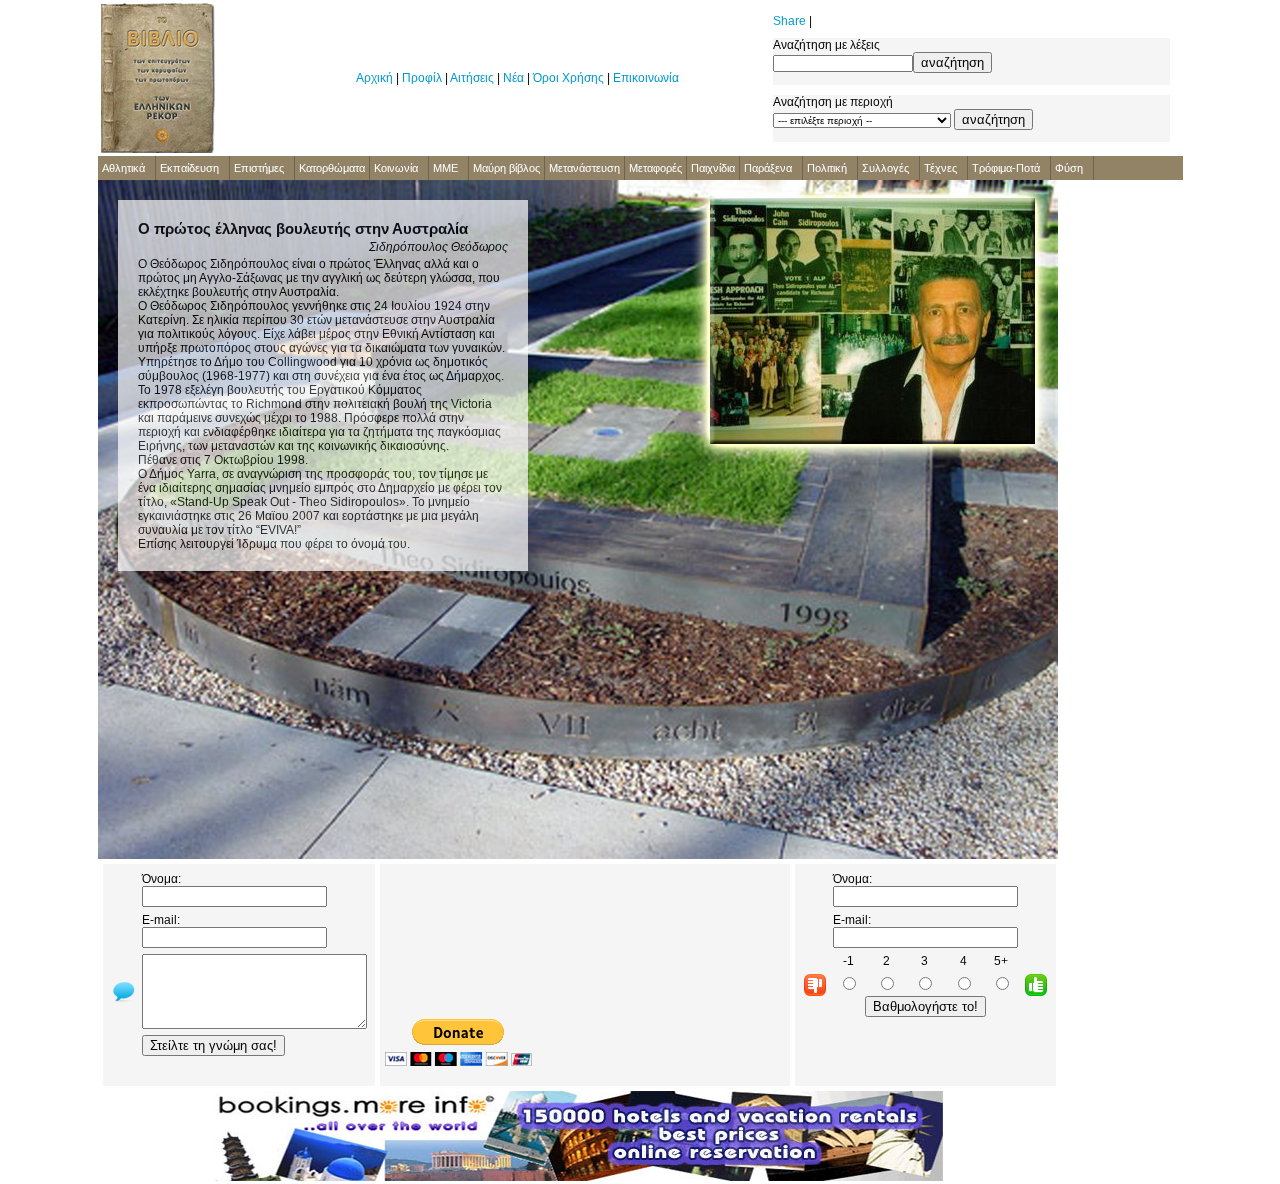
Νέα (513, 78)
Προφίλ (422, 78)
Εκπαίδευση (189, 168)
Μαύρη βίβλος (506, 168)
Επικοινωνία (646, 78)
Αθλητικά (123, 168)
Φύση (1069, 168)
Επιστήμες (259, 168)
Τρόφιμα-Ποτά (1006, 168)
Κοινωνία (396, 168)
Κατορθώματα (332, 168)
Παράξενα (768, 168)
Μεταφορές (655, 168)
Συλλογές (885, 168)
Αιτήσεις (472, 78)
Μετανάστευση (584, 168)
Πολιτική (827, 168)
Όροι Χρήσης (568, 78)
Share (789, 21)
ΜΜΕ (445, 168)
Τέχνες (940, 168)
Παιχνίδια (713, 168)
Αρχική (374, 78)
